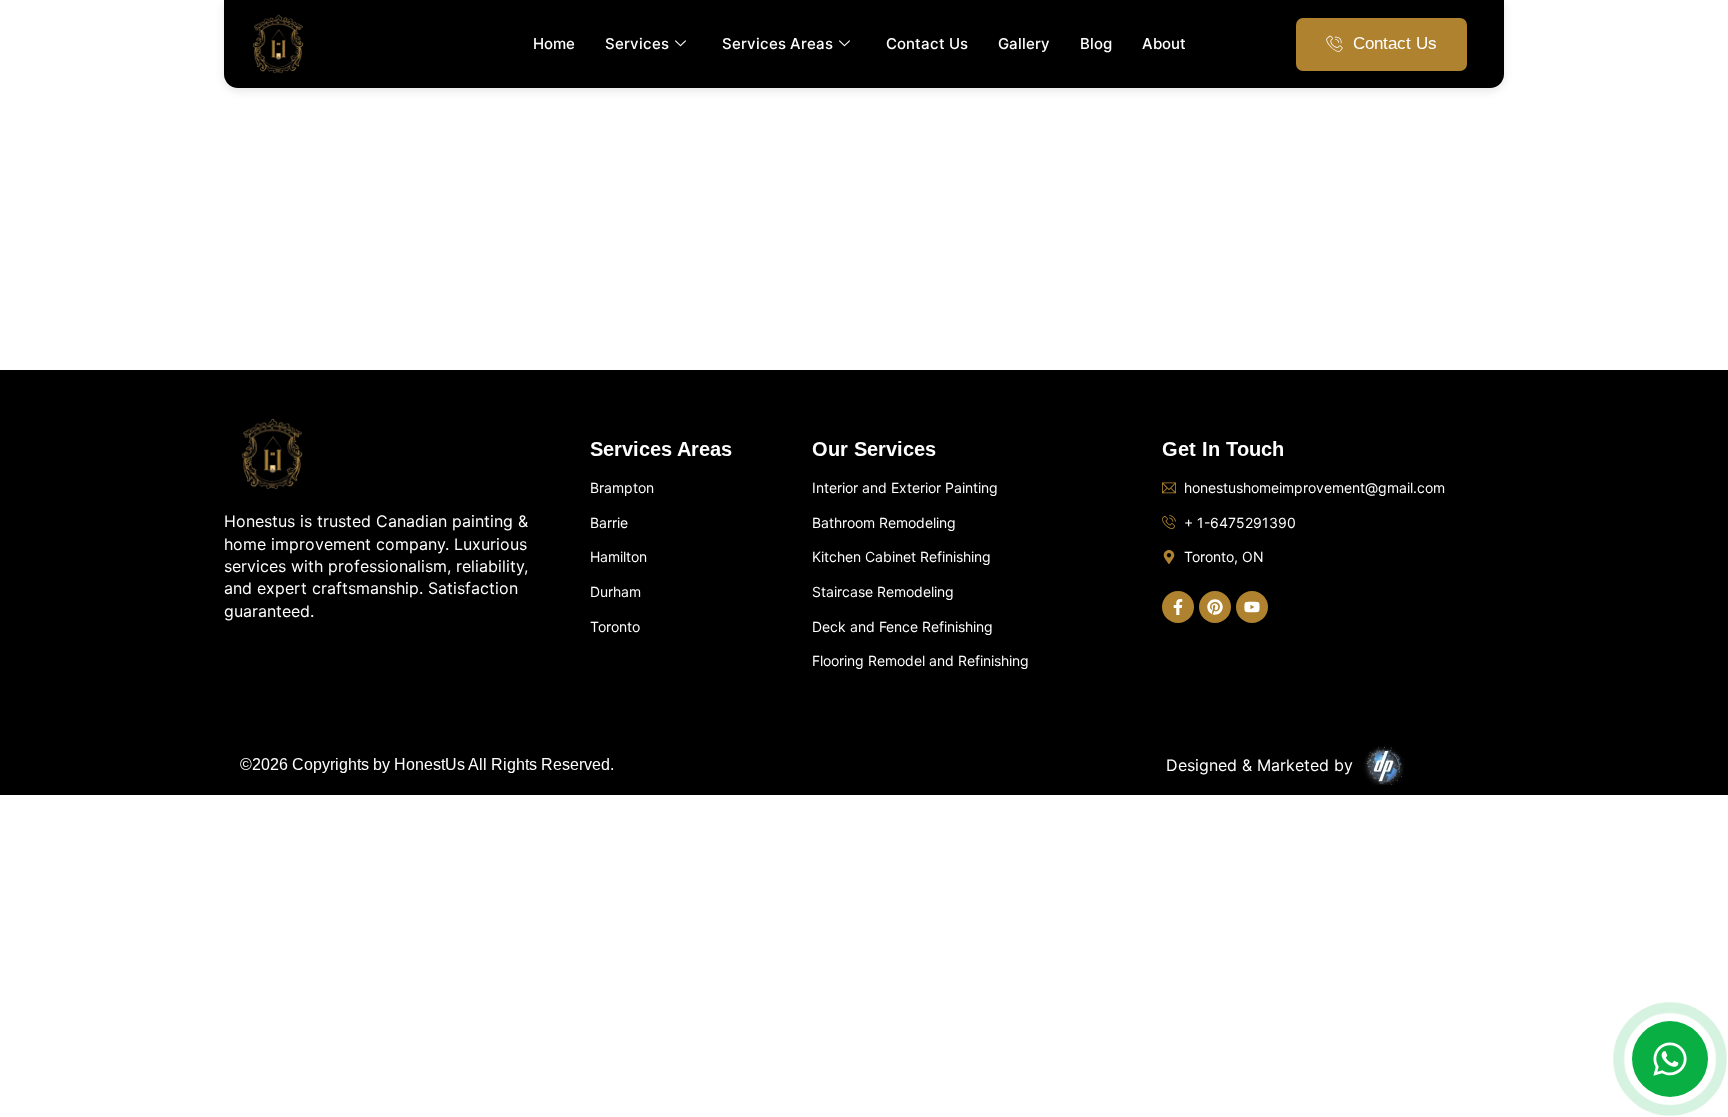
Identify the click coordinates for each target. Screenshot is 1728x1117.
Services (637, 43)
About (1164, 43)
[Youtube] (1252, 607)
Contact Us (927, 43)
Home (554, 43)
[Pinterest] (1215, 607)
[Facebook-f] (1178, 607)
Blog (1096, 43)
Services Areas (777, 43)
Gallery (1024, 43)
